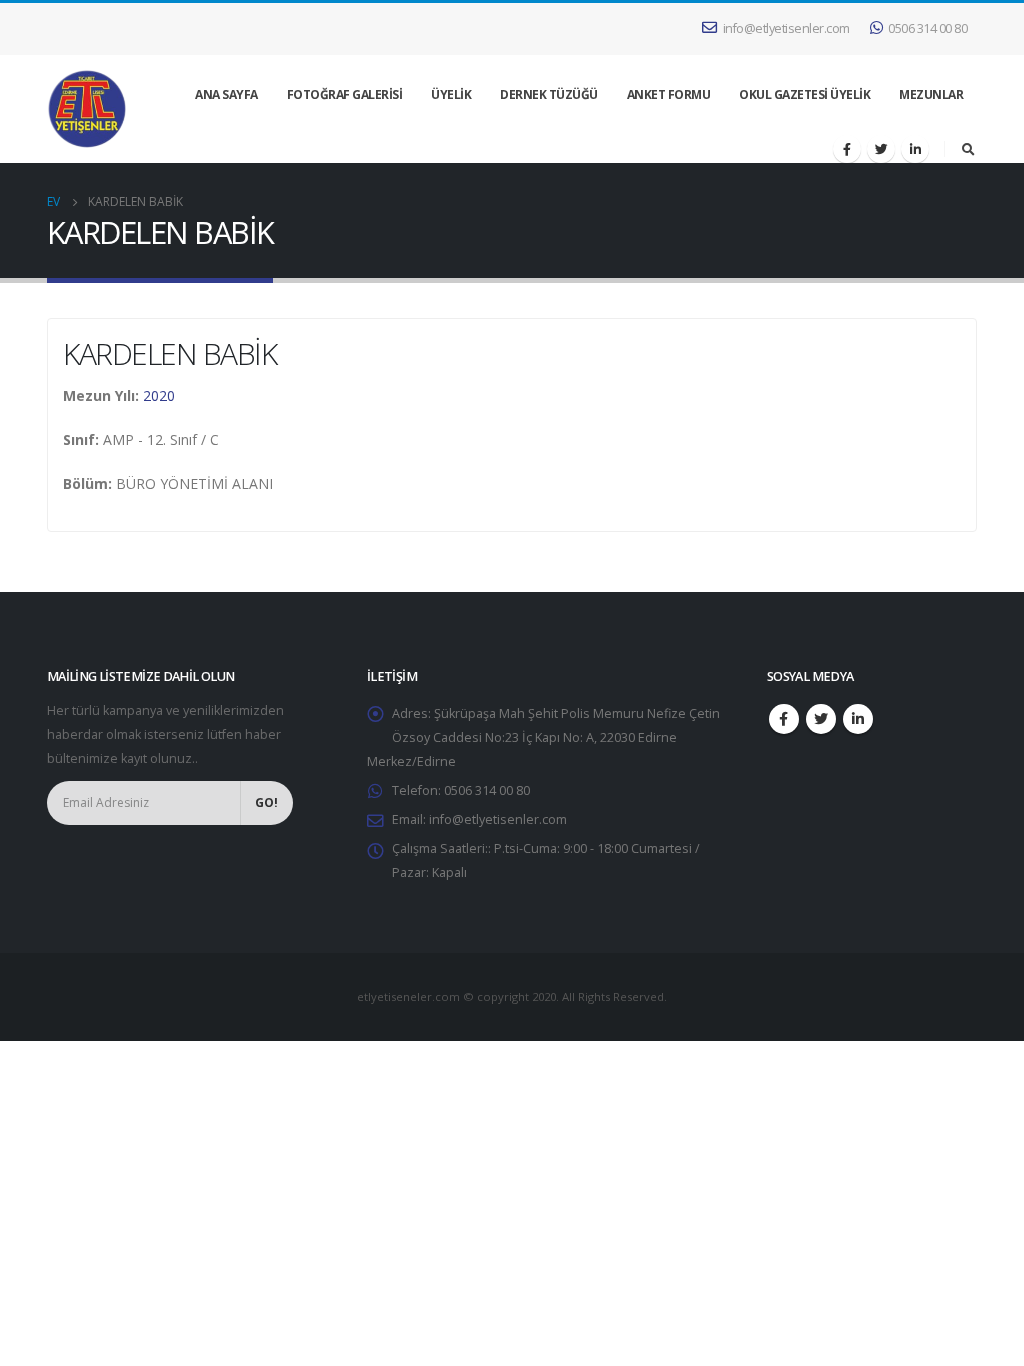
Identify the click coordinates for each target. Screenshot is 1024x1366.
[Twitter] (881, 149)
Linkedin (858, 719)
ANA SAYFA (226, 94)
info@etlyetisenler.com (786, 28)
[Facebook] (847, 149)
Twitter (821, 719)
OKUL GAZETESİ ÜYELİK (804, 94)
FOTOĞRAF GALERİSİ (345, 94)
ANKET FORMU (669, 94)
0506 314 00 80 (927, 28)
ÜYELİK (451, 94)
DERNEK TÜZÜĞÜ (549, 94)
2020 (159, 395)
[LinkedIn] (915, 149)
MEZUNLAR (931, 94)
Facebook (784, 719)
